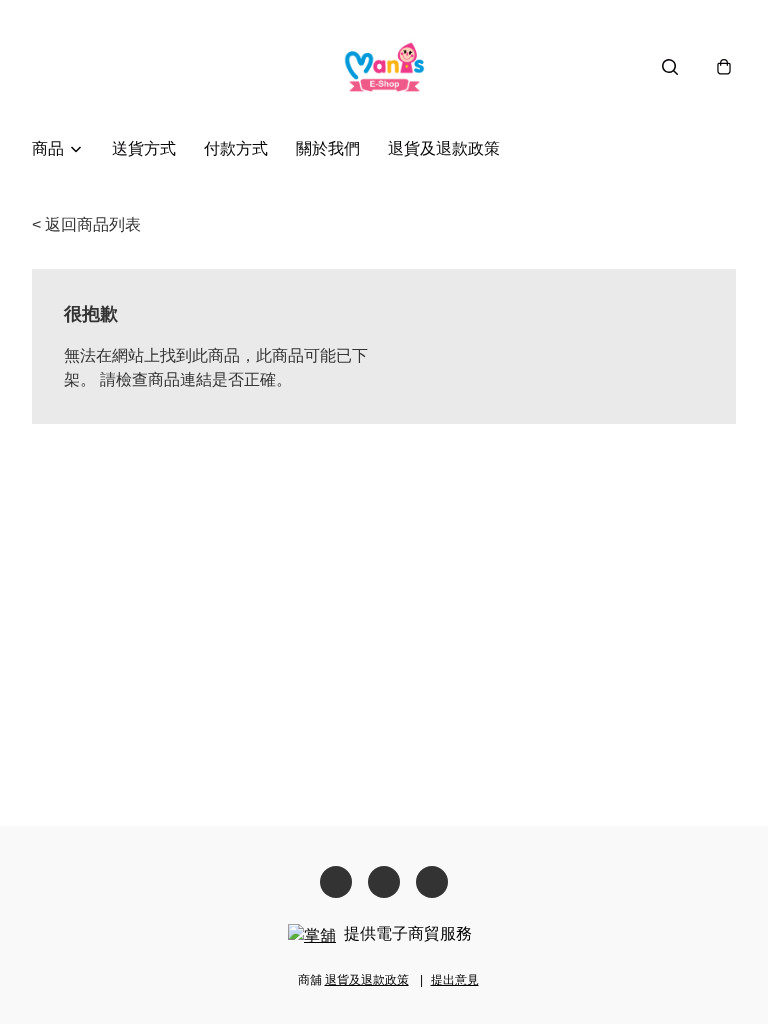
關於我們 (328, 148)
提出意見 (455, 980)
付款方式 (236, 148)
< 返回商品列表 (86, 224)
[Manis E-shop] (384, 66)
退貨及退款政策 (444, 148)
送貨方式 (144, 148)
